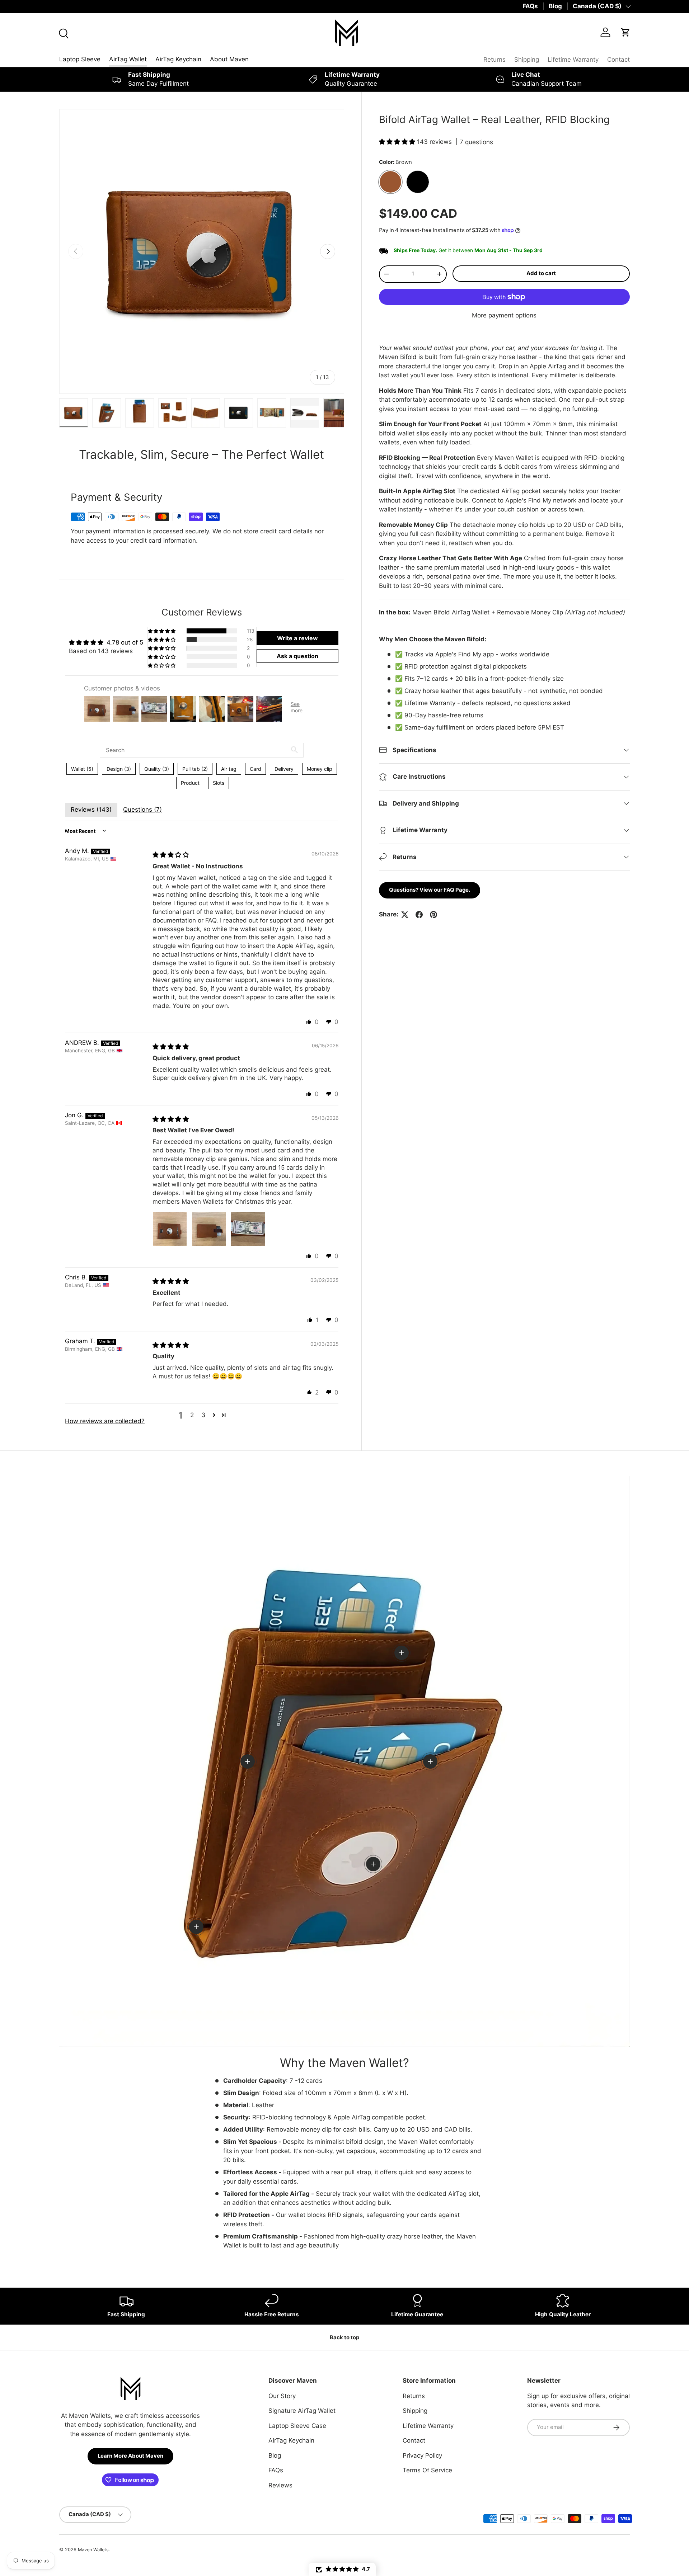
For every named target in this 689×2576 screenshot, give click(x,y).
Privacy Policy (422, 2455)
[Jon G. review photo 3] (248, 1229)
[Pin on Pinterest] (433, 915)
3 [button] (203, 1415)
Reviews (280, 2485)
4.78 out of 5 (125, 642)
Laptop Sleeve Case (297, 2426)
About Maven (229, 59)
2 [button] (192, 1415)
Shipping (527, 60)
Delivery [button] (284, 769)
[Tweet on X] (405, 915)
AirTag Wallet (128, 59)
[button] (398, 142)
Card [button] (256, 769)
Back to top (344, 2337)
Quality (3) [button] (157, 769)
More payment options (504, 315)
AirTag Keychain (178, 59)
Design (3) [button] (119, 769)
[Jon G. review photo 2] (209, 1229)
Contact (618, 60)
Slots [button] (219, 783)
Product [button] (190, 783)
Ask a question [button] (297, 656)
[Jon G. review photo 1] (170, 1229)
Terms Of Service (427, 2470)
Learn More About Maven (130, 2456)
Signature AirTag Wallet (302, 2411)
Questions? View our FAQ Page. (430, 890)
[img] (171, 855)
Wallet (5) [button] (82, 769)
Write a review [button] (297, 638)
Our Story (282, 2396)
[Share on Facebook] (419, 915)
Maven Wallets (93, 2550)
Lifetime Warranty (573, 60)
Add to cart (541, 273)
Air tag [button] (229, 769)
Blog (555, 6)
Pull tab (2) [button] (195, 769)
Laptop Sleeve (80, 59)
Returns (495, 60)
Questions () (142, 810)
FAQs (530, 6)
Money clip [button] (320, 769)
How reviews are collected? (105, 1421)
